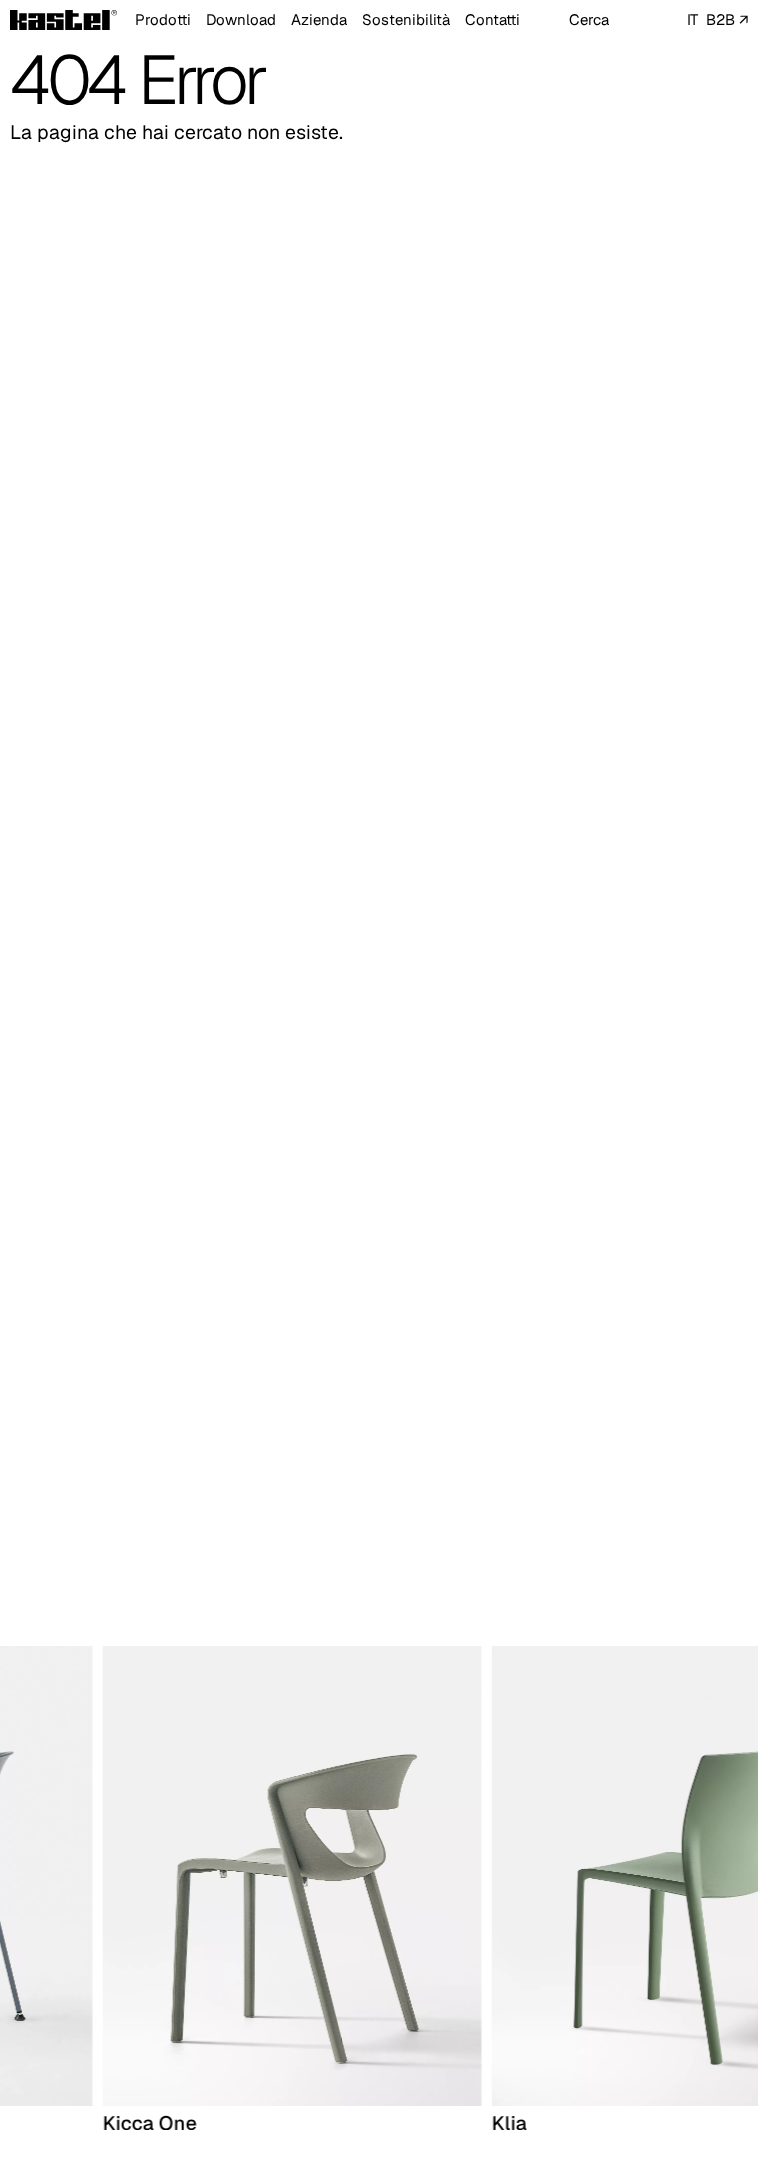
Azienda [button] (319, 19)
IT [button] (692, 19)
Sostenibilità (406, 19)
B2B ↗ (727, 19)
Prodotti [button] (163, 19)
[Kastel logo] (63, 20)
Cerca (589, 19)
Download (241, 19)
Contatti (492, 19)
